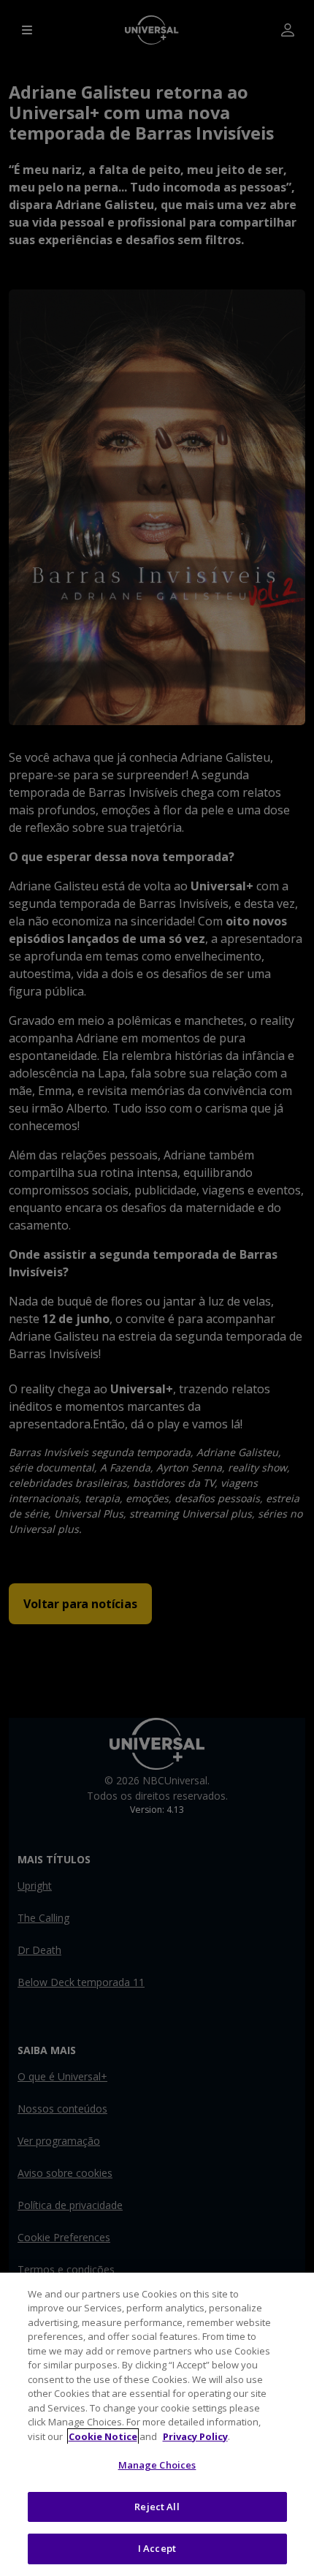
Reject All (157, 2507)
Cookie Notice (103, 2436)
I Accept (157, 2548)
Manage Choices (157, 2465)
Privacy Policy (195, 2436)
